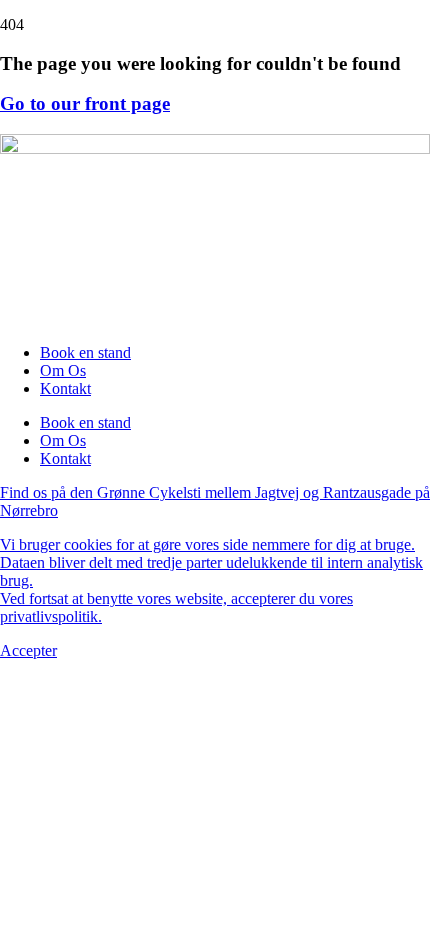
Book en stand (85, 352)
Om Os (63, 370)
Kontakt (65, 388)
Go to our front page (85, 103)
